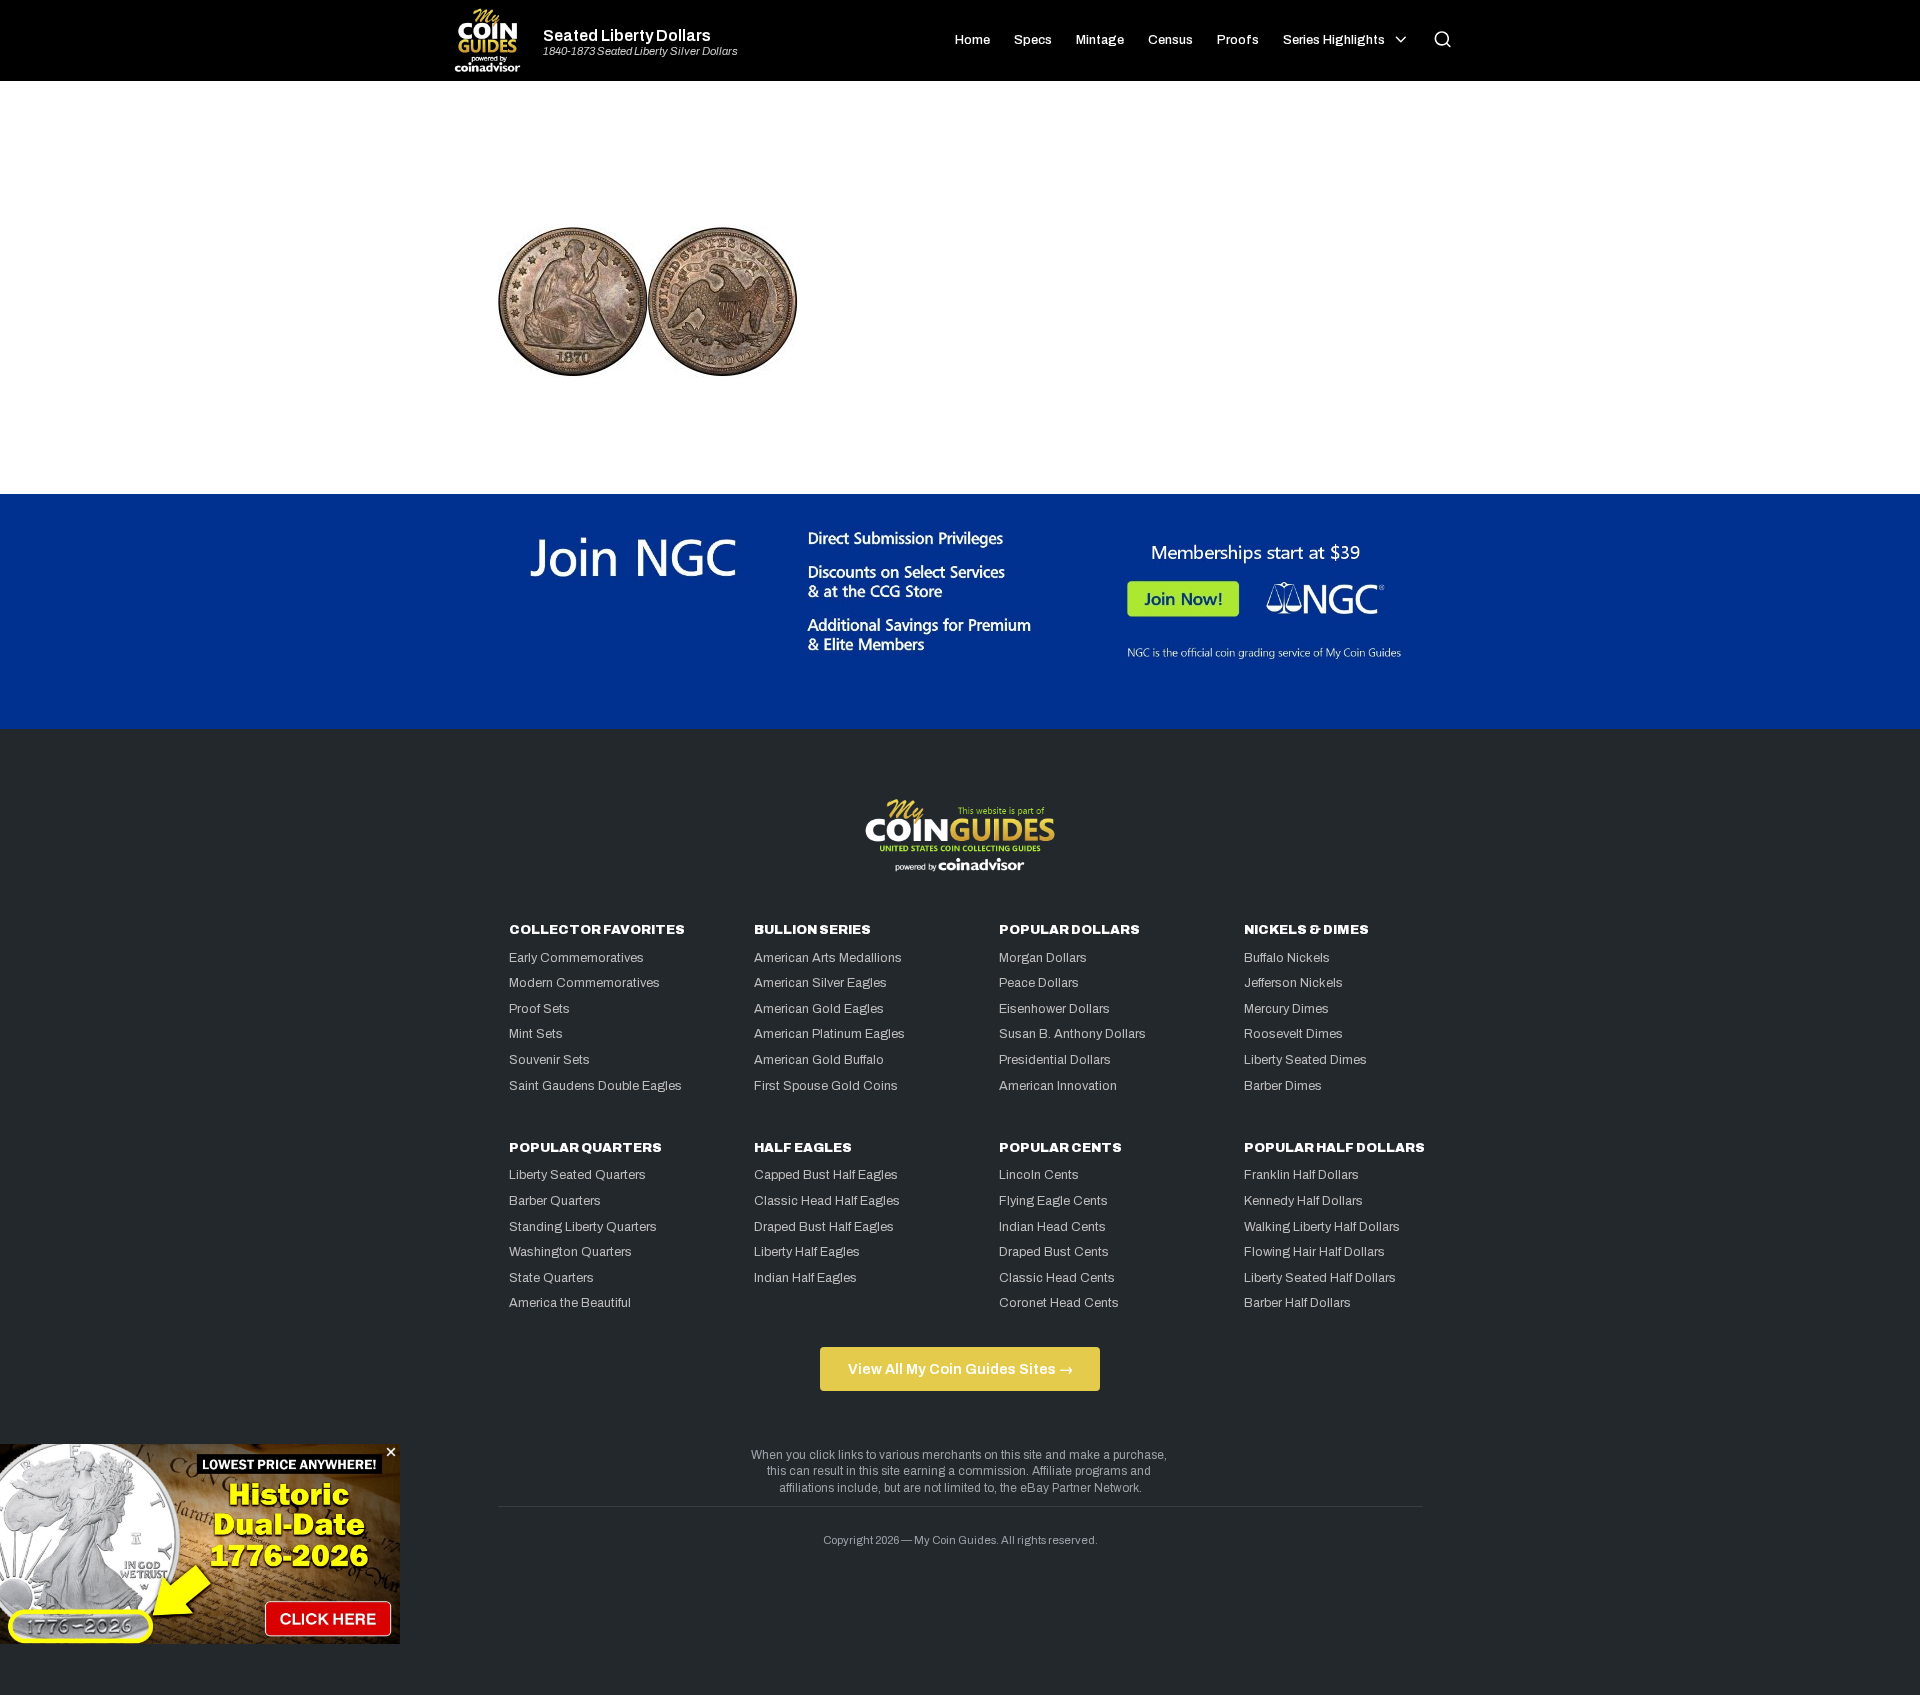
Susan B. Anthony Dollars (1072, 1034)
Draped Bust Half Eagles (824, 1227)
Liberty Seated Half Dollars (1320, 1278)
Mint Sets (536, 1034)
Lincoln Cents (1039, 1175)
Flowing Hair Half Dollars (1314, 1252)
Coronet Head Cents (1059, 1303)
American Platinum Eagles (829, 1034)
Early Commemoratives (576, 958)
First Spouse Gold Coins (826, 1086)
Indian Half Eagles (805, 1278)
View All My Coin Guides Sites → (960, 1369)
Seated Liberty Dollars (627, 36)
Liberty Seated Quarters (577, 1175)
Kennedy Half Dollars (1303, 1201)
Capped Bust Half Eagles (826, 1175)
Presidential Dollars (1055, 1060)
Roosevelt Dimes (1293, 1034)
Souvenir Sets (549, 1060)
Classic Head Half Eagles (827, 1201)
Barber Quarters (555, 1201)
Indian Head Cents (1052, 1227)
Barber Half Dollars (1297, 1303)
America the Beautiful (570, 1303)
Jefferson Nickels (1293, 983)
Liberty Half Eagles (807, 1252)
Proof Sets (539, 1009)
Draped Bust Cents (1054, 1252)
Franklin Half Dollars (1301, 1175)
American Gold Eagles (819, 1009)
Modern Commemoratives (584, 983)
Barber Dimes (1283, 1086)
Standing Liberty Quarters (583, 1227)
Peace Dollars (1039, 983)
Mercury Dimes (1286, 1009)
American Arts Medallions (828, 958)
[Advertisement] (960, 162)
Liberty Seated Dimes (1305, 1060)
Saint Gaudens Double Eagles (595, 1086)
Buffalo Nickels (1287, 958)
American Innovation (1058, 1086)
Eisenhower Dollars (1054, 1009)
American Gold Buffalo (819, 1060)
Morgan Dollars (1043, 958)
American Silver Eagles (820, 983)
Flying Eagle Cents (1053, 1201)
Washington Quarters (570, 1252)
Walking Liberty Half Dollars (1322, 1227)
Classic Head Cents (1057, 1278)
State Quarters (551, 1278)
